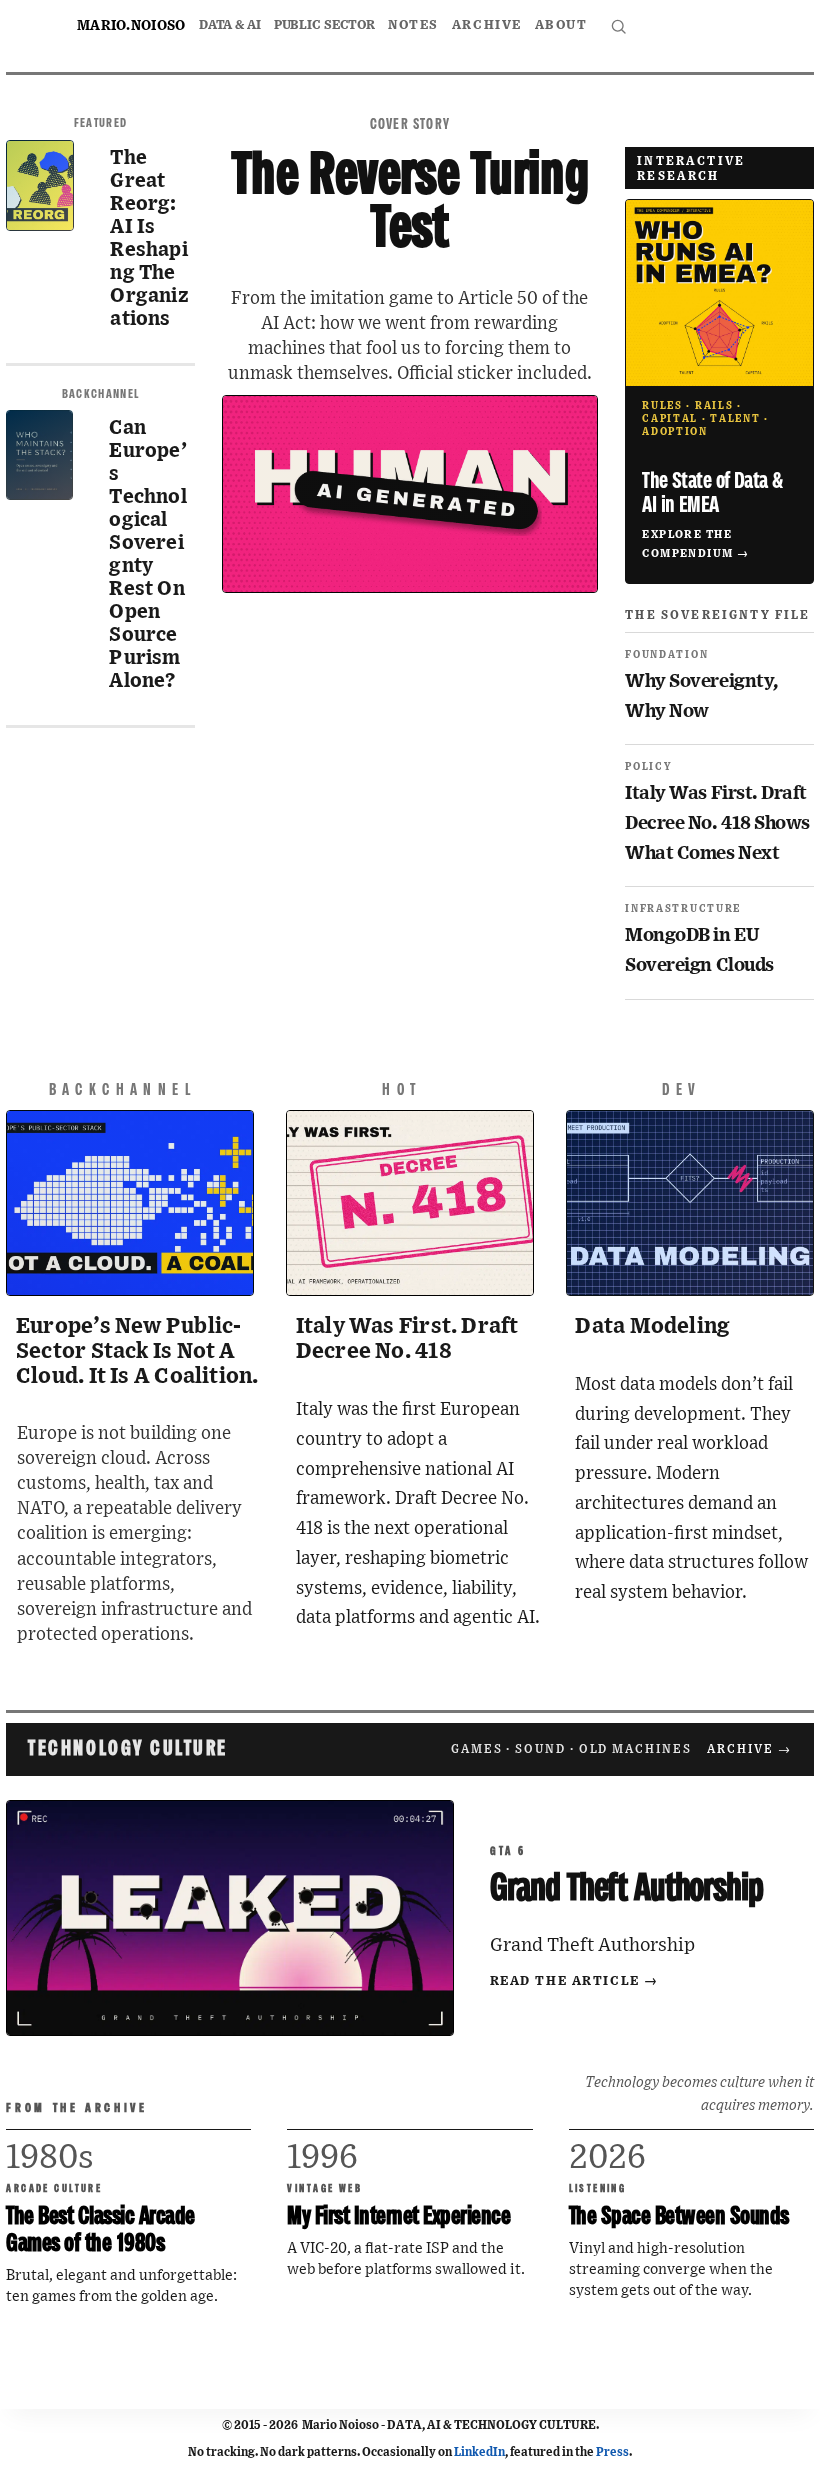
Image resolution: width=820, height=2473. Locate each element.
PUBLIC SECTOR (324, 25)
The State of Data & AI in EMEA (712, 494)
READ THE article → (574, 1981)
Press (612, 2452)
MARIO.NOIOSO (131, 26)
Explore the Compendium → (695, 543)
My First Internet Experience (398, 2217)
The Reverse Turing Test (410, 204)
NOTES (413, 25)
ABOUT (561, 25)
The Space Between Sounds (679, 2217)
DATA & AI (230, 25)
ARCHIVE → (749, 1749)
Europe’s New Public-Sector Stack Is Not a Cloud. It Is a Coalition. (137, 1351)
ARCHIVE (487, 25)
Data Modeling (652, 1326)
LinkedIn (479, 2452)
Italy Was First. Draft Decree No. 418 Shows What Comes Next (717, 823)
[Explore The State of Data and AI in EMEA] (719, 293)
